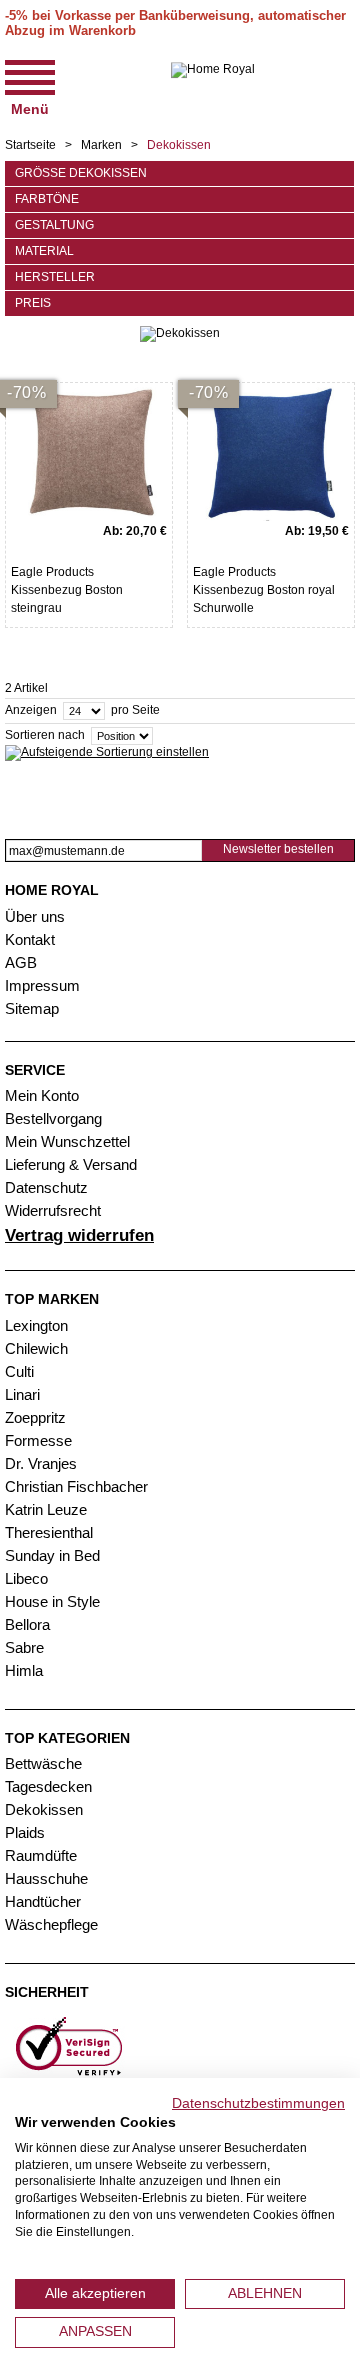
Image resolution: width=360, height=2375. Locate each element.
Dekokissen (44, 1809)
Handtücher (43, 1901)
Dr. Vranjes (41, 1463)
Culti (19, 1371)
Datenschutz (46, 1187)
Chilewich (36, 1348)
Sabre (24, 1647)
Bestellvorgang (53, 1118)
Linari (22, 1394)
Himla (24, 1670)
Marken (101, 145)
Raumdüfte (41, 1855)
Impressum (42, 985)
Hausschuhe (46, 1878)
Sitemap (32, 1008)
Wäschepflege (51, 1924)
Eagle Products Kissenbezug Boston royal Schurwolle (264, 590)
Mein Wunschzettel (67, 1141)
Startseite (30, 145)
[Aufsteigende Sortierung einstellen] (107, 753)
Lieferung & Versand (71, 1164)
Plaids (25, 1832)
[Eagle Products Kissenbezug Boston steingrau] (89, 452)
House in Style (52, 1601)
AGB (21, 962)
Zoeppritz (35, 1417)
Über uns (35, 916)
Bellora (29, 1624)
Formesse (38, 1440)
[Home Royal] (213, 86)
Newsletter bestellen (278, 849)
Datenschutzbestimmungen (258, 2103)
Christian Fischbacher (76, 1486)
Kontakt (30, 939)
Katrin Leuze (46, 1509)
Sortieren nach (45, 736)
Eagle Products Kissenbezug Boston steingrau (67, 590)
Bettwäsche (43, 1763)
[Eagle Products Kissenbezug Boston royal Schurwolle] (271, 452)
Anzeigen (31, 711)
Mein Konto (42, 1095)
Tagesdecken (48, 1786)
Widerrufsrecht (53, 1210)
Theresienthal (49, 1532)
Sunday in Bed (52, 1555)
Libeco (26, 1578)
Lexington (36, 1325)
